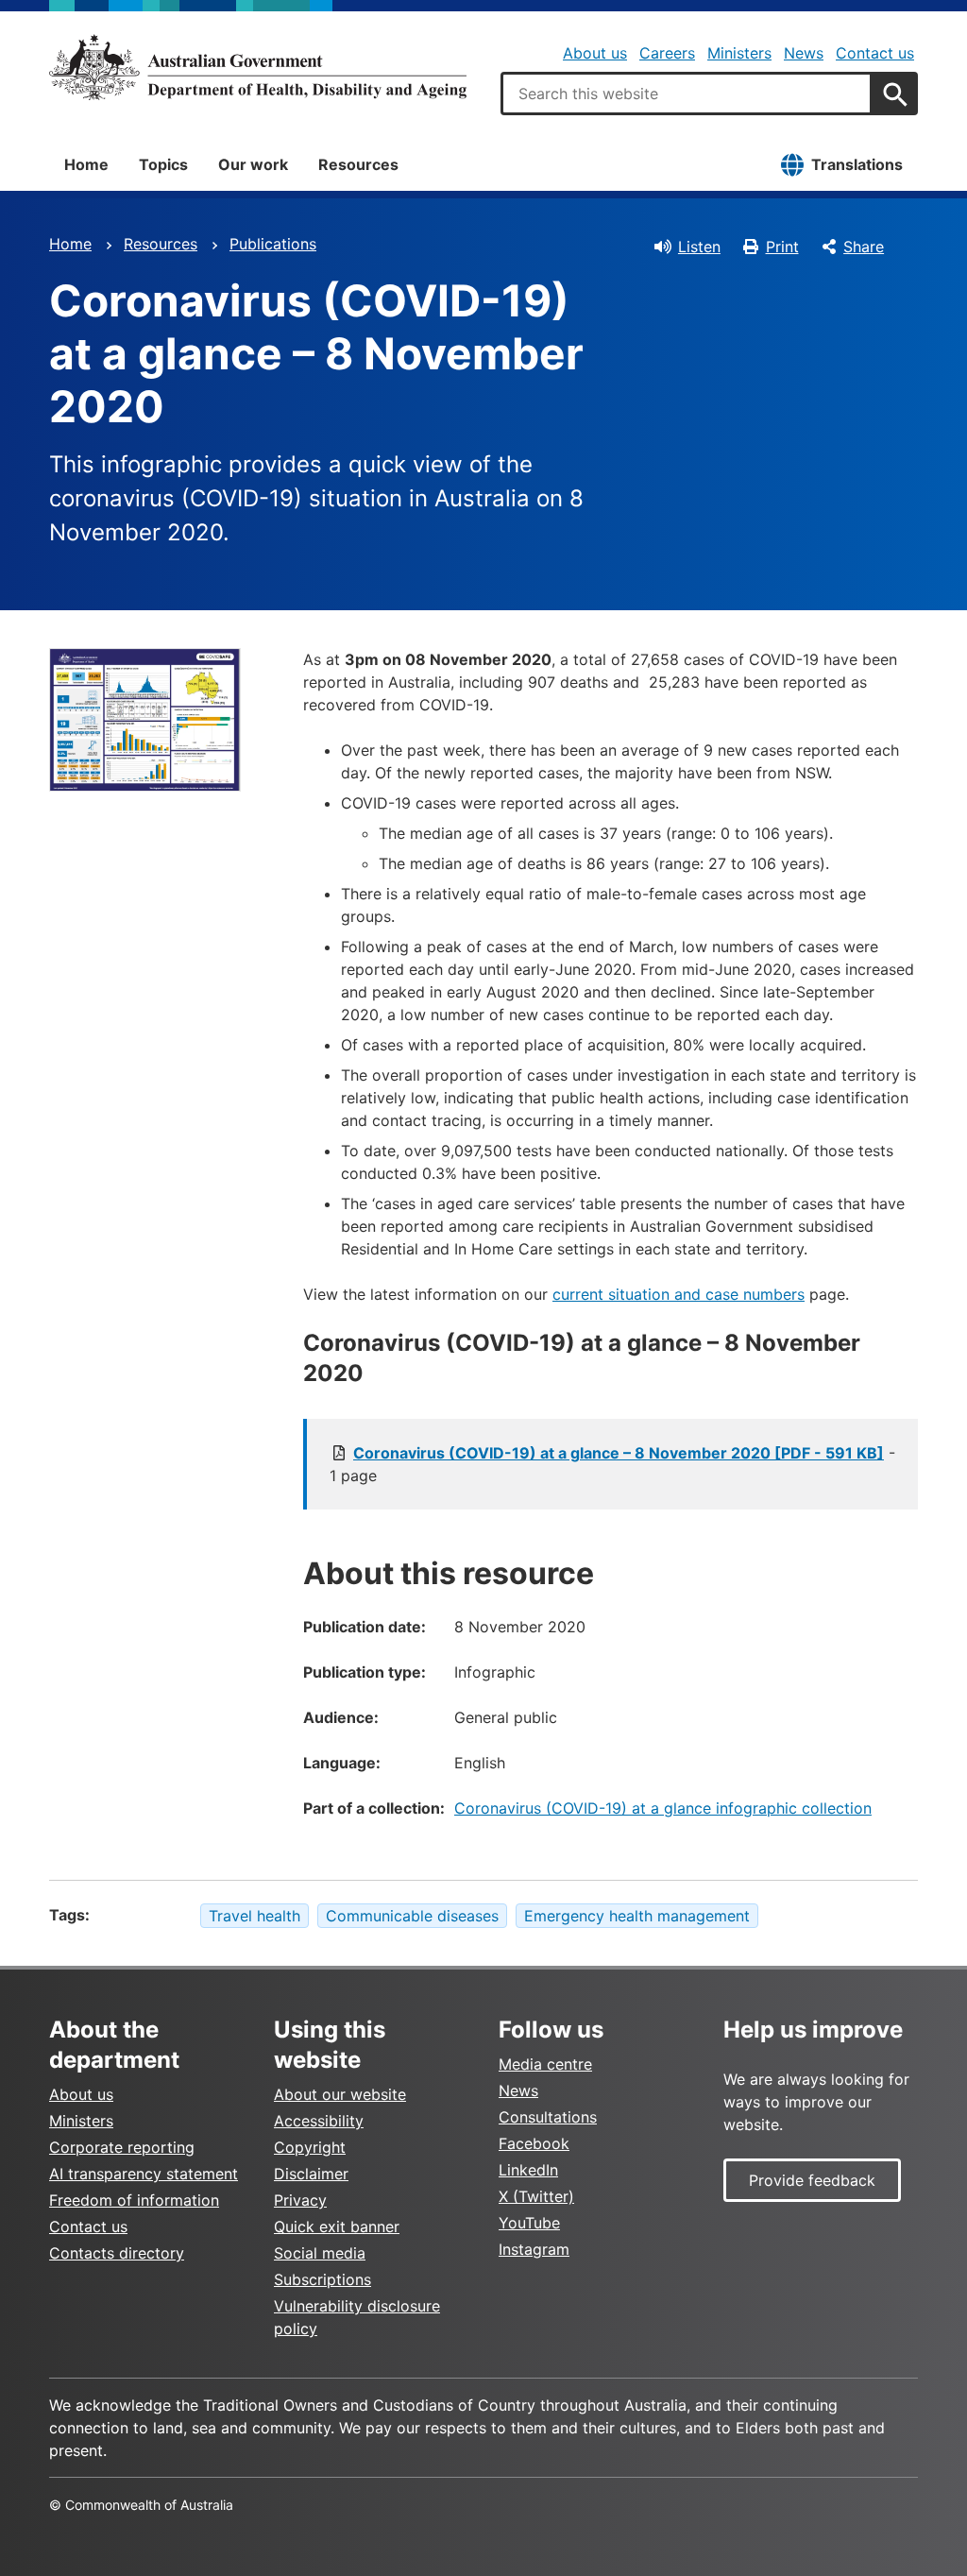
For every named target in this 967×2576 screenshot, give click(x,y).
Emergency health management (637, 1916)
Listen (699, 247)
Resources (358, 164)
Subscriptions (322, 2279)
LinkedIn (528, 2170)
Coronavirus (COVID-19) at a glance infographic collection (663, 1808)
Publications (273, 244)
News (804, 53)
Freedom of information (134, 2200)
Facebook (534, 2143)
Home (86, 164)
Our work (253, 164)
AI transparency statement (144, 2174)
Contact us (875, 53)
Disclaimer (311, 2174)
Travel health (254, 1916)
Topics (163, 164)
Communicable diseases (412, 1916)
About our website (340, 2094)
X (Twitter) (536, 2196)
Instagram (534, 2249)
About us (595, 53)
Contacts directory (117, 2253)
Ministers (739, 53)
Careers (667, 53)
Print (782, 247)
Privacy (300, 2200)
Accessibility (319, 2121)
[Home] (258, 67)
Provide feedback (812, 2180)
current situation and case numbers (679, 1294)
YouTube (529, 2223)
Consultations (548, 2117)
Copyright (310, 2147)
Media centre (545, 2064)
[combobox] (687, 94)
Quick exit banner (337, 2226)
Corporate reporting (122, 2147)
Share (864, 247)
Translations (857, 164)
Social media (320, 2253)
